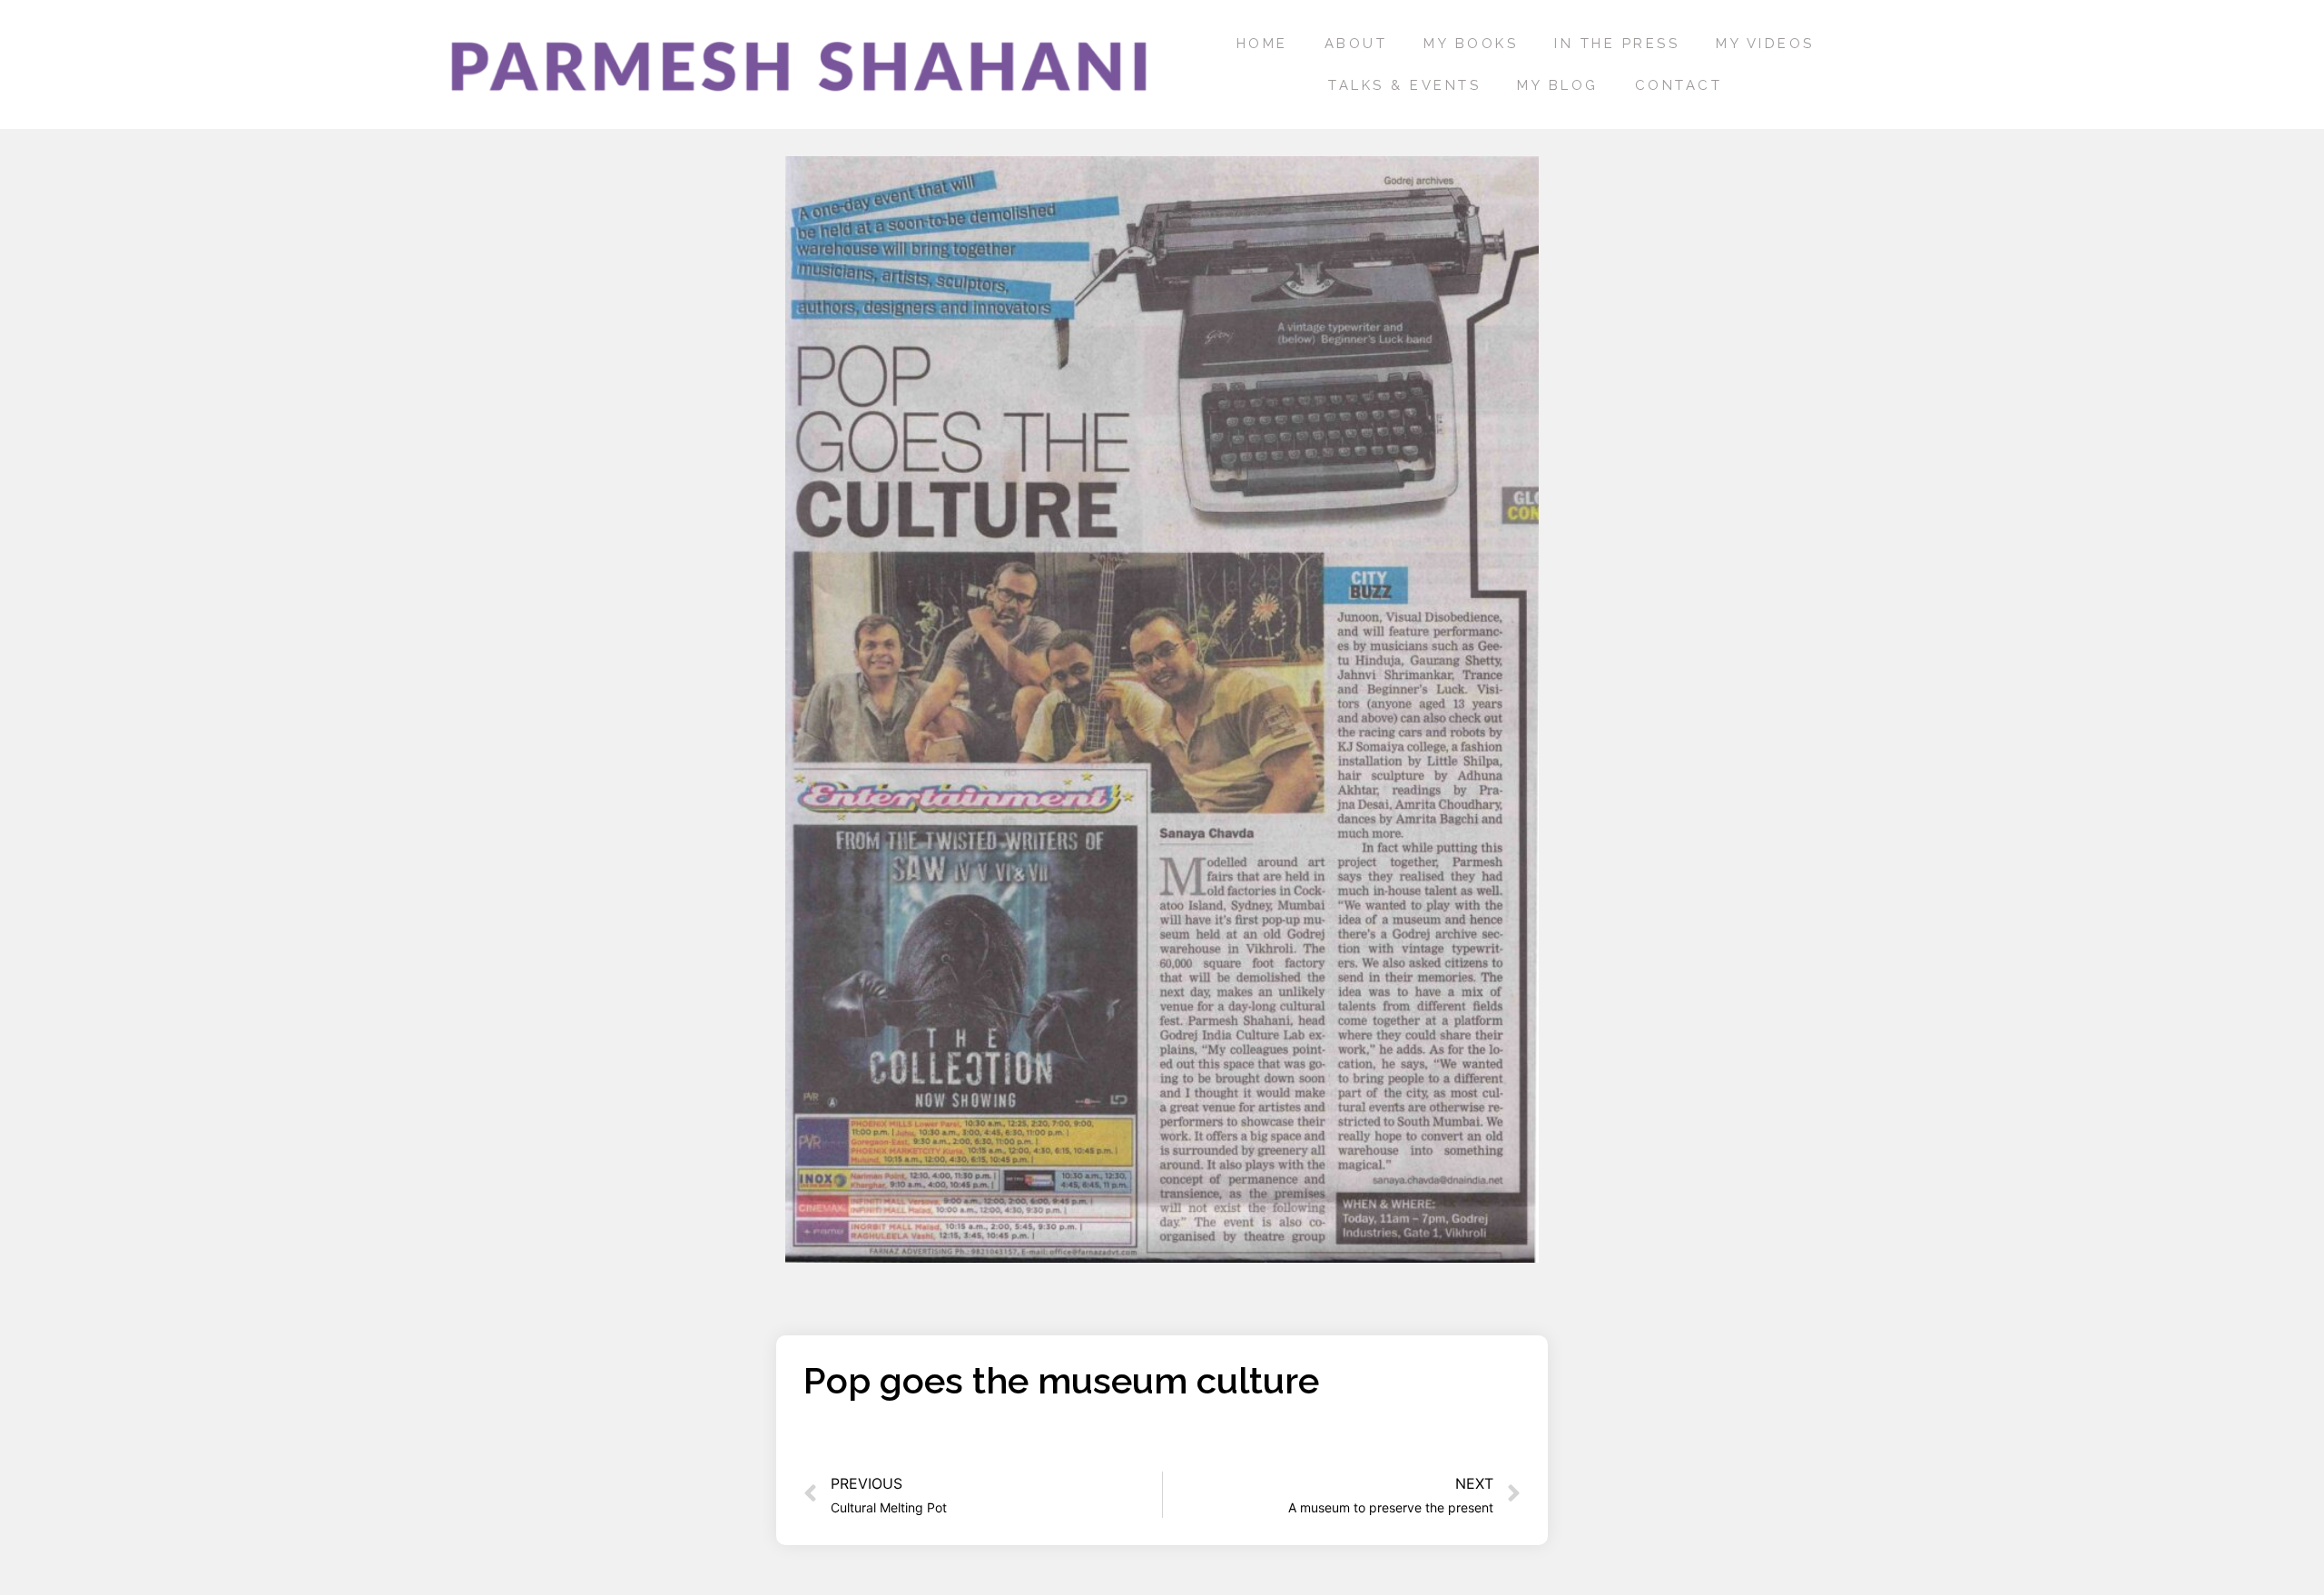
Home (1262, 44)
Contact (1679, 85)
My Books (1471, 44)
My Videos (1765, 44)
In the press (1617, 44)
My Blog (1558, 85)
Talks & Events (1404, 85)
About (1356, 44)
